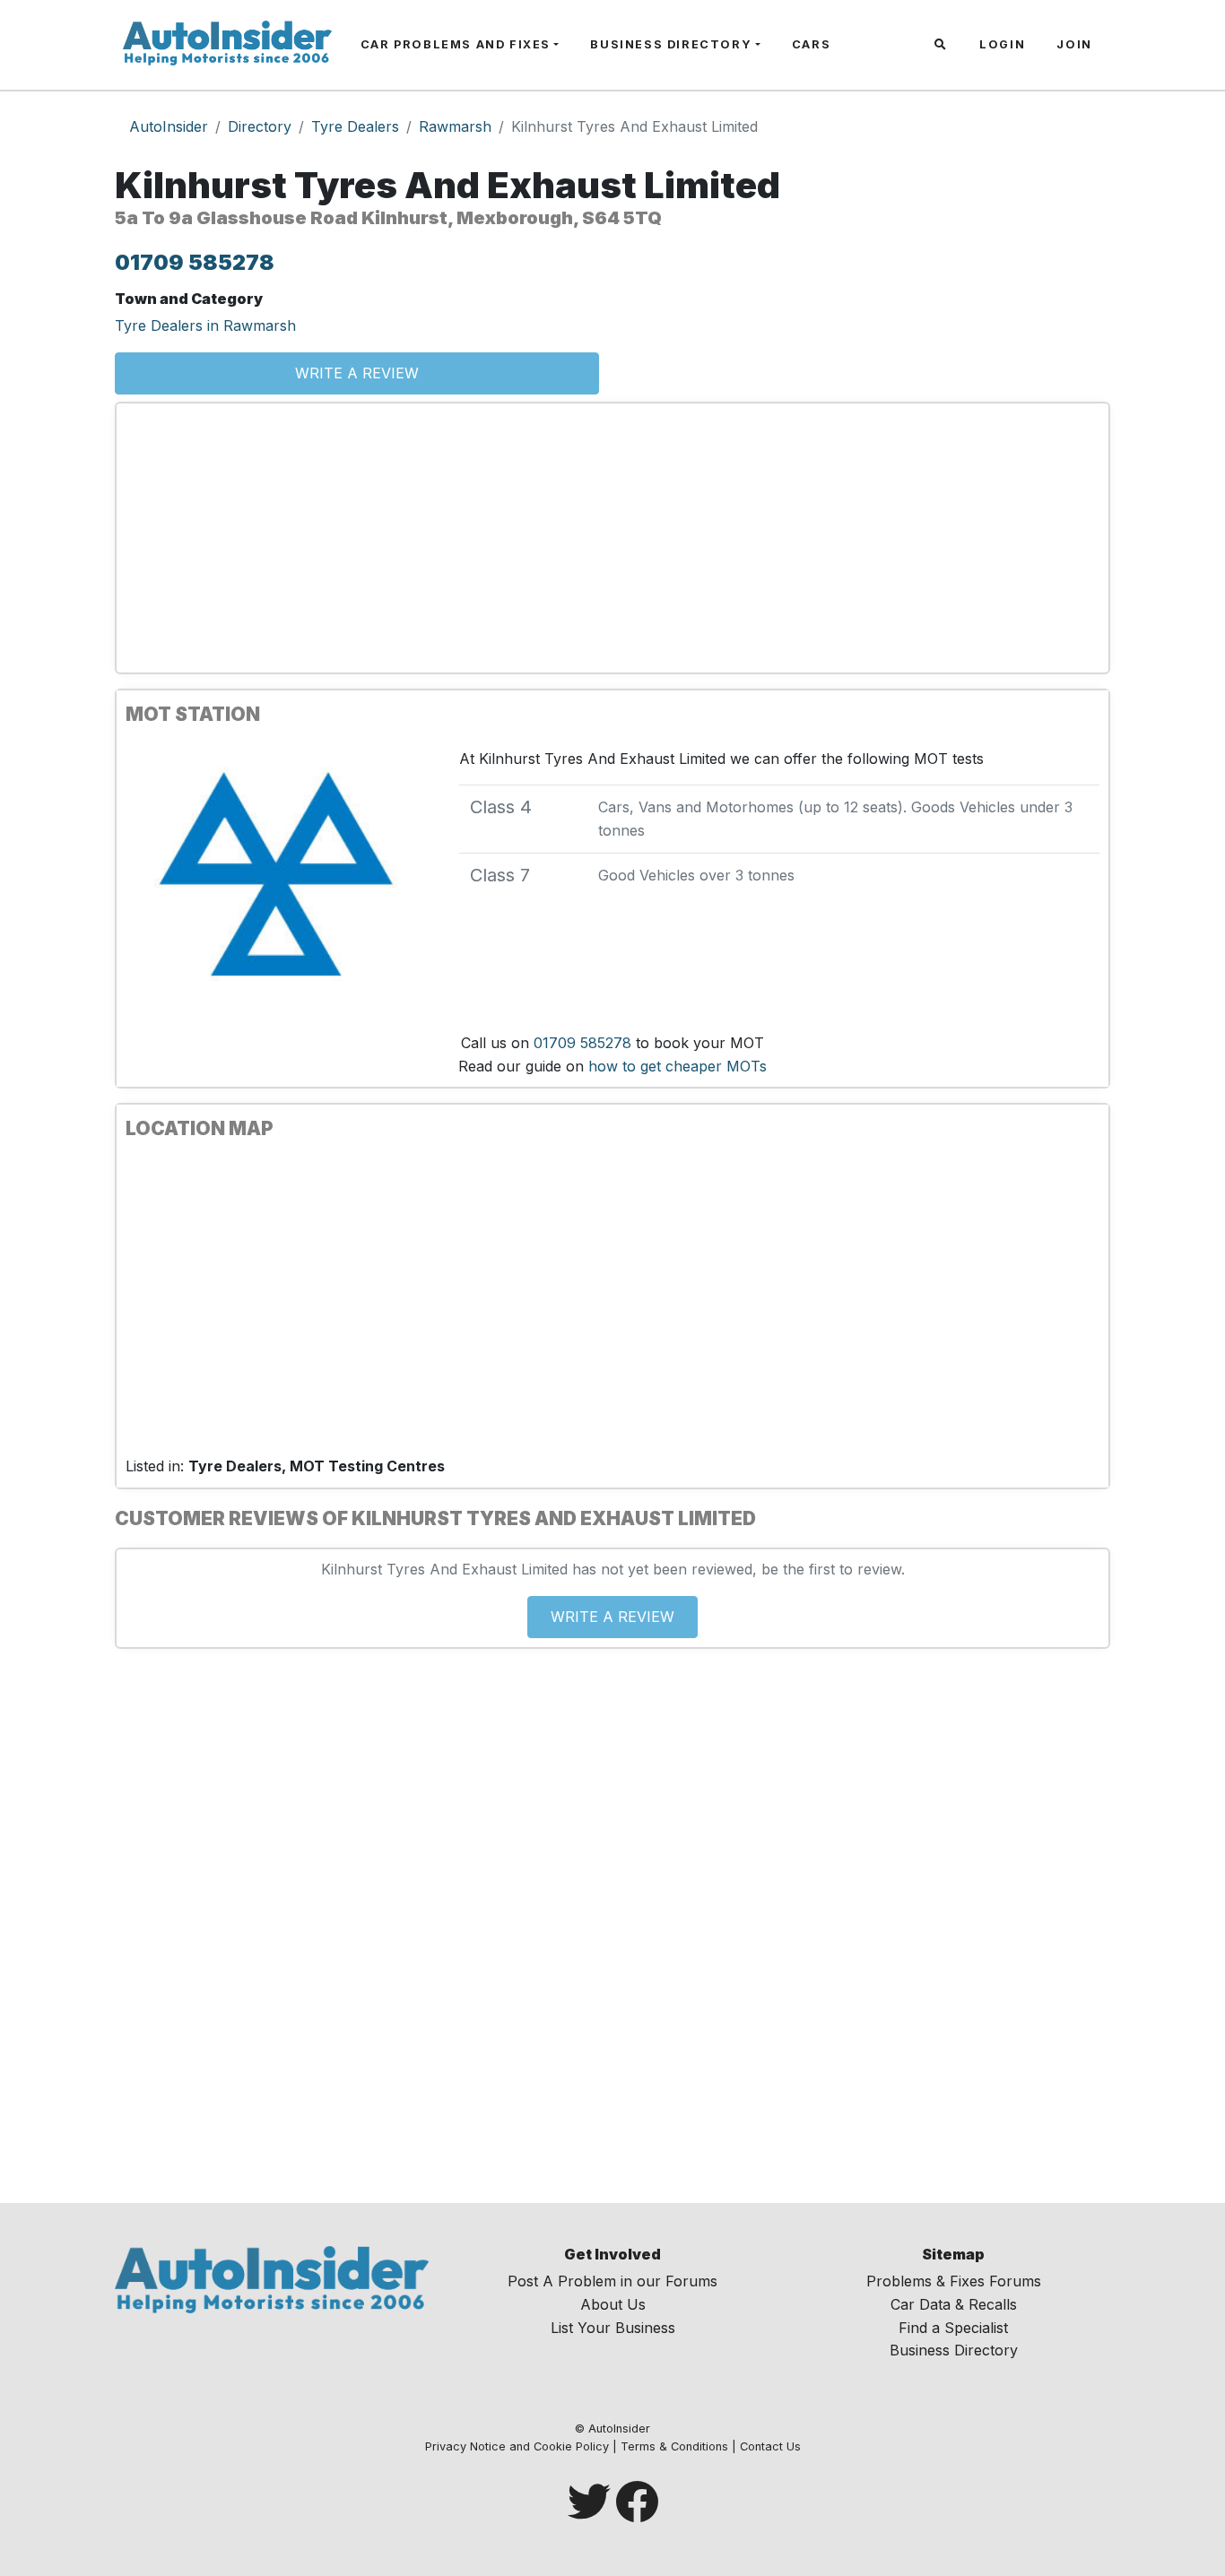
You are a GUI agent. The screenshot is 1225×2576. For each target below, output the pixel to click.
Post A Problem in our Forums (612, 2281)
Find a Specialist (953, 2328)
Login (1002, 44)
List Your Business (613, 2328)
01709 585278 (195, 262)
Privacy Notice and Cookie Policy (517, 2446)
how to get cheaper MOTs (678, 1066)
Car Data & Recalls (954, 2304)
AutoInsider (169, 126)
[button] (943, 45)
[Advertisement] (612, 538)
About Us (613, 2304)
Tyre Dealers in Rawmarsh (205, 325)
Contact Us (770, 2446)
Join (1074, 44)
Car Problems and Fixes (456, 44)
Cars (811, 44)
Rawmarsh (455, 126)
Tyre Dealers (355, 126)
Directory (260, 126)
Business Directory (671, 44)
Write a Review (357, 373)
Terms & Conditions (674, 2446)
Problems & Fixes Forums (954, 2281)
